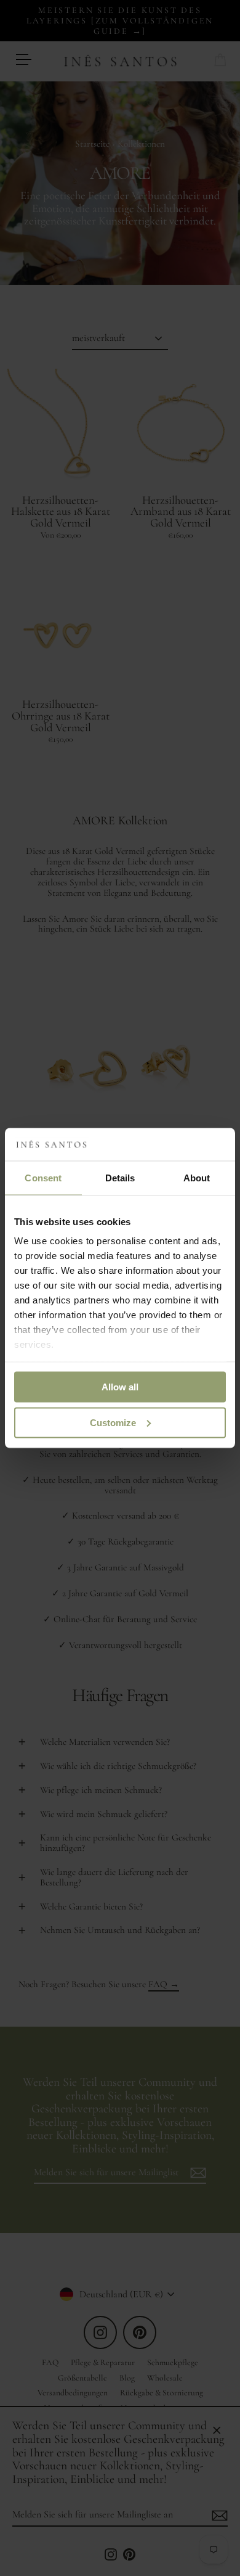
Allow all (120, 1386)
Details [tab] (120, 1177)
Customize (113, 1422)
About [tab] (197, 1177)
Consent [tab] (43, 1177)
